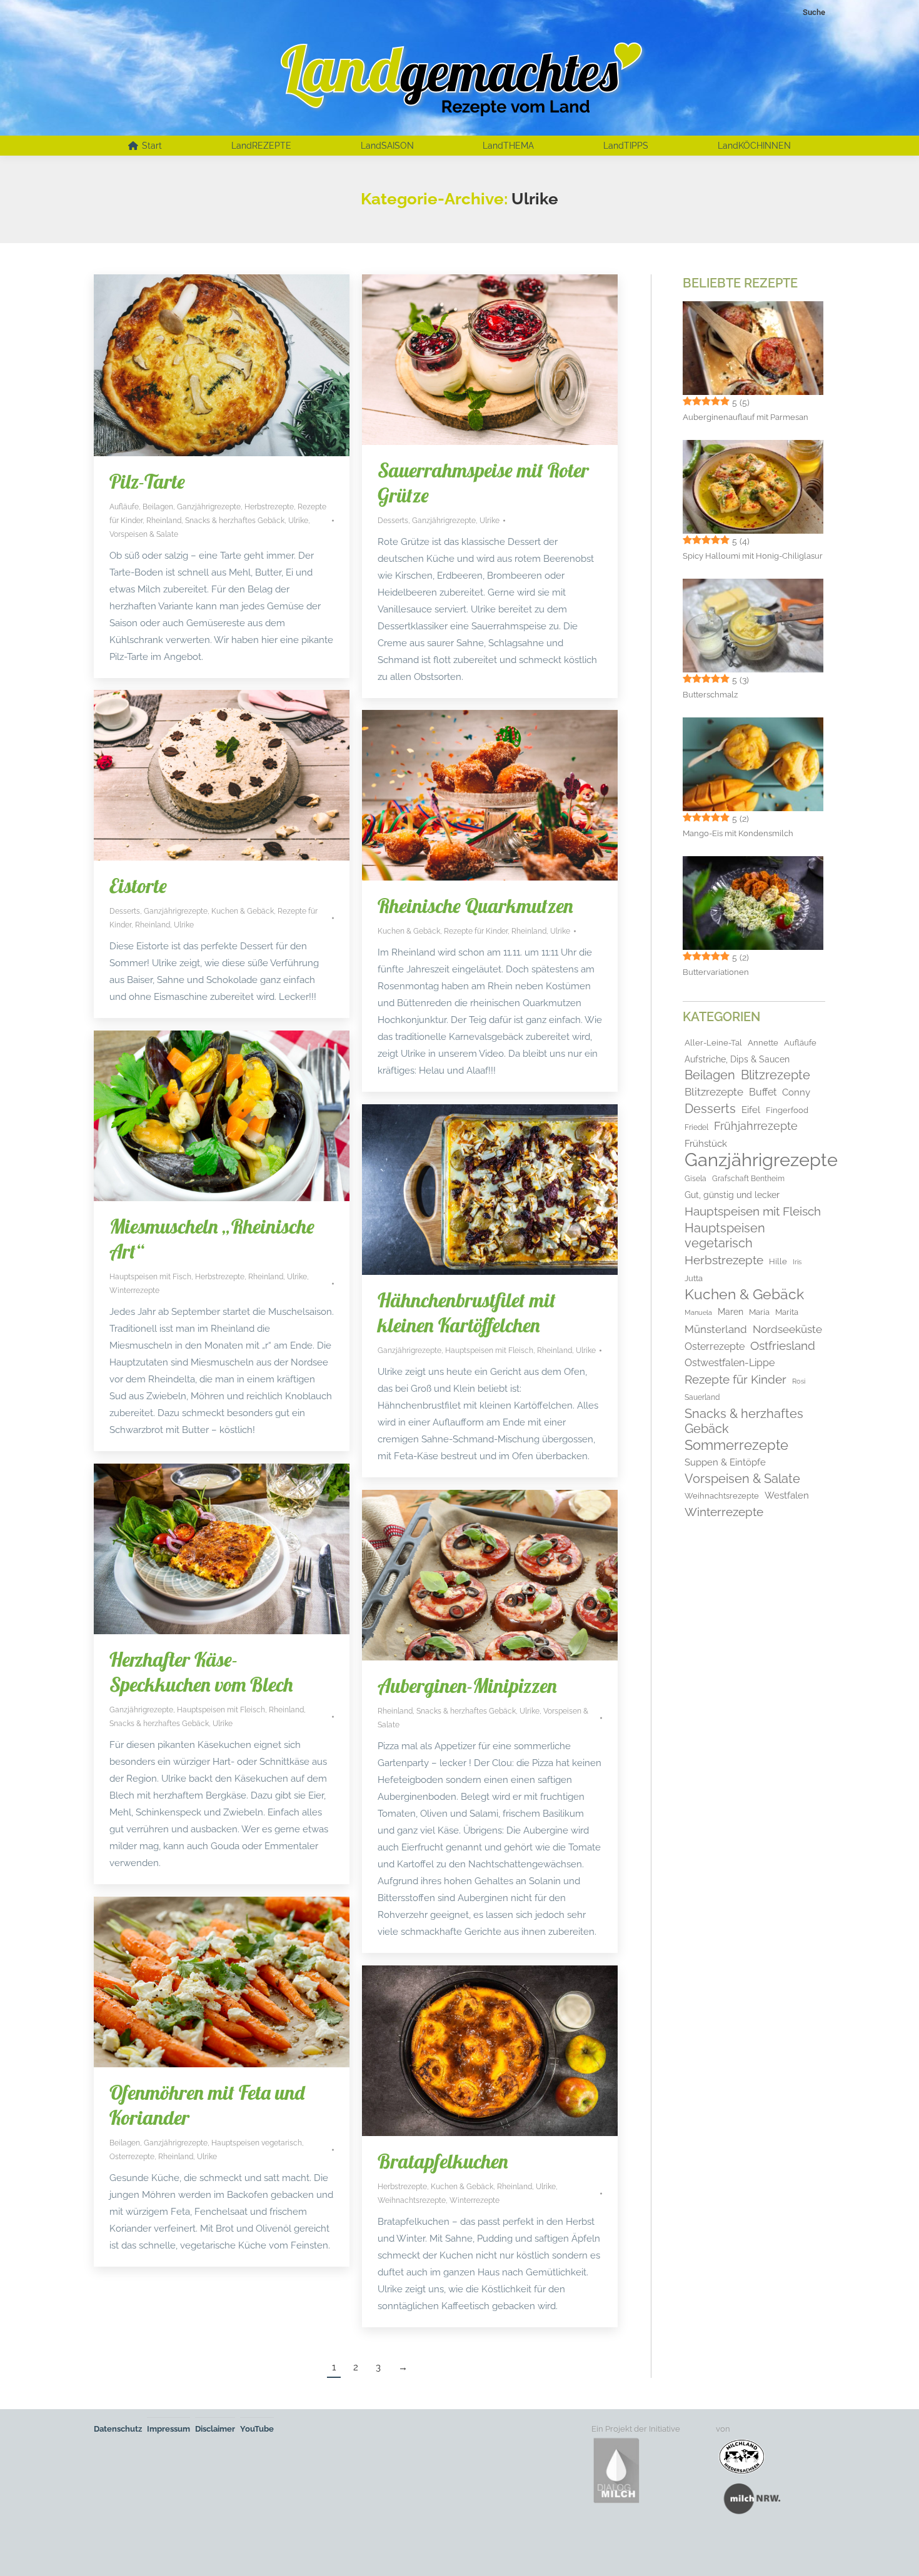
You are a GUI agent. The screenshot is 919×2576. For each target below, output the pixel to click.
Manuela (698, 1313)
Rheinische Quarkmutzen (475, 906)
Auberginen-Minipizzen (467, 1685)
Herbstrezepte (269, 507)
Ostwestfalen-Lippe (730, 1363)
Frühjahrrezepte (756, 1126)
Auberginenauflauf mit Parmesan (746, 417)
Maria (759, 1312)
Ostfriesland (783, 1345)
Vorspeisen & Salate (144, 534)
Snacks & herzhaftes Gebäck (235, 521)
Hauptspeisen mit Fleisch (489, 1350)
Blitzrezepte (776, 1075)
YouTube (257, 2429)
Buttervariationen (716, 972)
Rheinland (164, 521)
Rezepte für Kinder (476, 931)
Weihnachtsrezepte (412, 2200)
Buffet (763, 1092)
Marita (787, 1312)
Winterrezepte (134, 1290)
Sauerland (702, 1397)
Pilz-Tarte (147, 481)
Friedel (696, 1127)
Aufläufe (124, 507)
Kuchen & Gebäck (243, 911)
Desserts (393, 521)
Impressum (168, 2429)
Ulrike (298, 521)
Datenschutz (118, 2429)
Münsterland (716, 1329)
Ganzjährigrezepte (209, 507)
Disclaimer (215, 2429)
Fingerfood (787, 1110)
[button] (28, 2549)
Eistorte (138, 886)
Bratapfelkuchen (443, 2161)
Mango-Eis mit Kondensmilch (738, 833)
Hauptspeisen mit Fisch (150, 1277)
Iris (797, 1262)
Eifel (751, 1110)
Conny (796, 1092)
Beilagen (158, 507)
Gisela (696, 1179)
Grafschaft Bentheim (748, 1179)
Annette (763, 1043)
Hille (778, 1261)
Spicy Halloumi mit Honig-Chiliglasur (753, 556)
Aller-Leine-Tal (713, 1043)
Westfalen (787, 1495)
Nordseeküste (787, 1329)
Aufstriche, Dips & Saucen (737, 1059)
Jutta (694, 1278)
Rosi (799, 1381)
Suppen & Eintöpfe (725, 1462)
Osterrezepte (132, 2157)
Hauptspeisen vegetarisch (257, 2143)
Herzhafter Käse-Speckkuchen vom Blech (201, 1672)
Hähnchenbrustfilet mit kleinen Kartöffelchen (467, 1312)
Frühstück (706, 1143)
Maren (731, 1311)
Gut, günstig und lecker (732, 1195)
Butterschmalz (710, 695)
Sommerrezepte (736, 1445)
